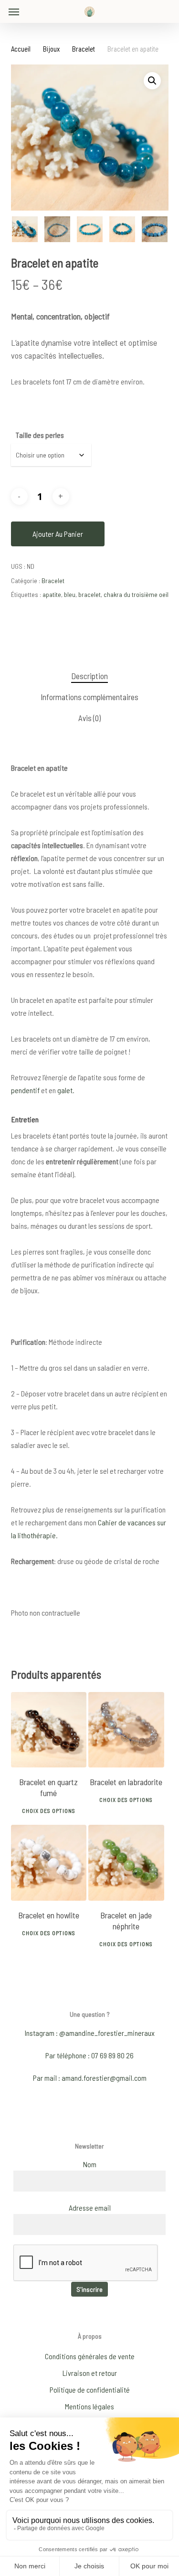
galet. (66, 1090)
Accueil (21, 49)
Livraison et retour (90, 2373)
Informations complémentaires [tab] (89, 697)
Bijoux (51, 49)
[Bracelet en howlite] (49, 1863)
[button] (14, 11)
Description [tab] (89, 676)
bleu (70, 594)
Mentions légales (89, 2406)
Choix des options (49, 1810)
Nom (90, 2164)
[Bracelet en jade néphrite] (126, 1863)
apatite (52, 594)
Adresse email (90, 2208)
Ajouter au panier (58, 534)
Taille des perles (40, 435)
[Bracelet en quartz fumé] (49, 1730)
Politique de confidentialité (90, 2390)
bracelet (89, 594)
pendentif (25, 1090)
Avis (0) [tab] (89, 718)
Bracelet (84, 49)
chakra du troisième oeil (136, 594)
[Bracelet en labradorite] (126, 1730)
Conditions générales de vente (90, 2356)
